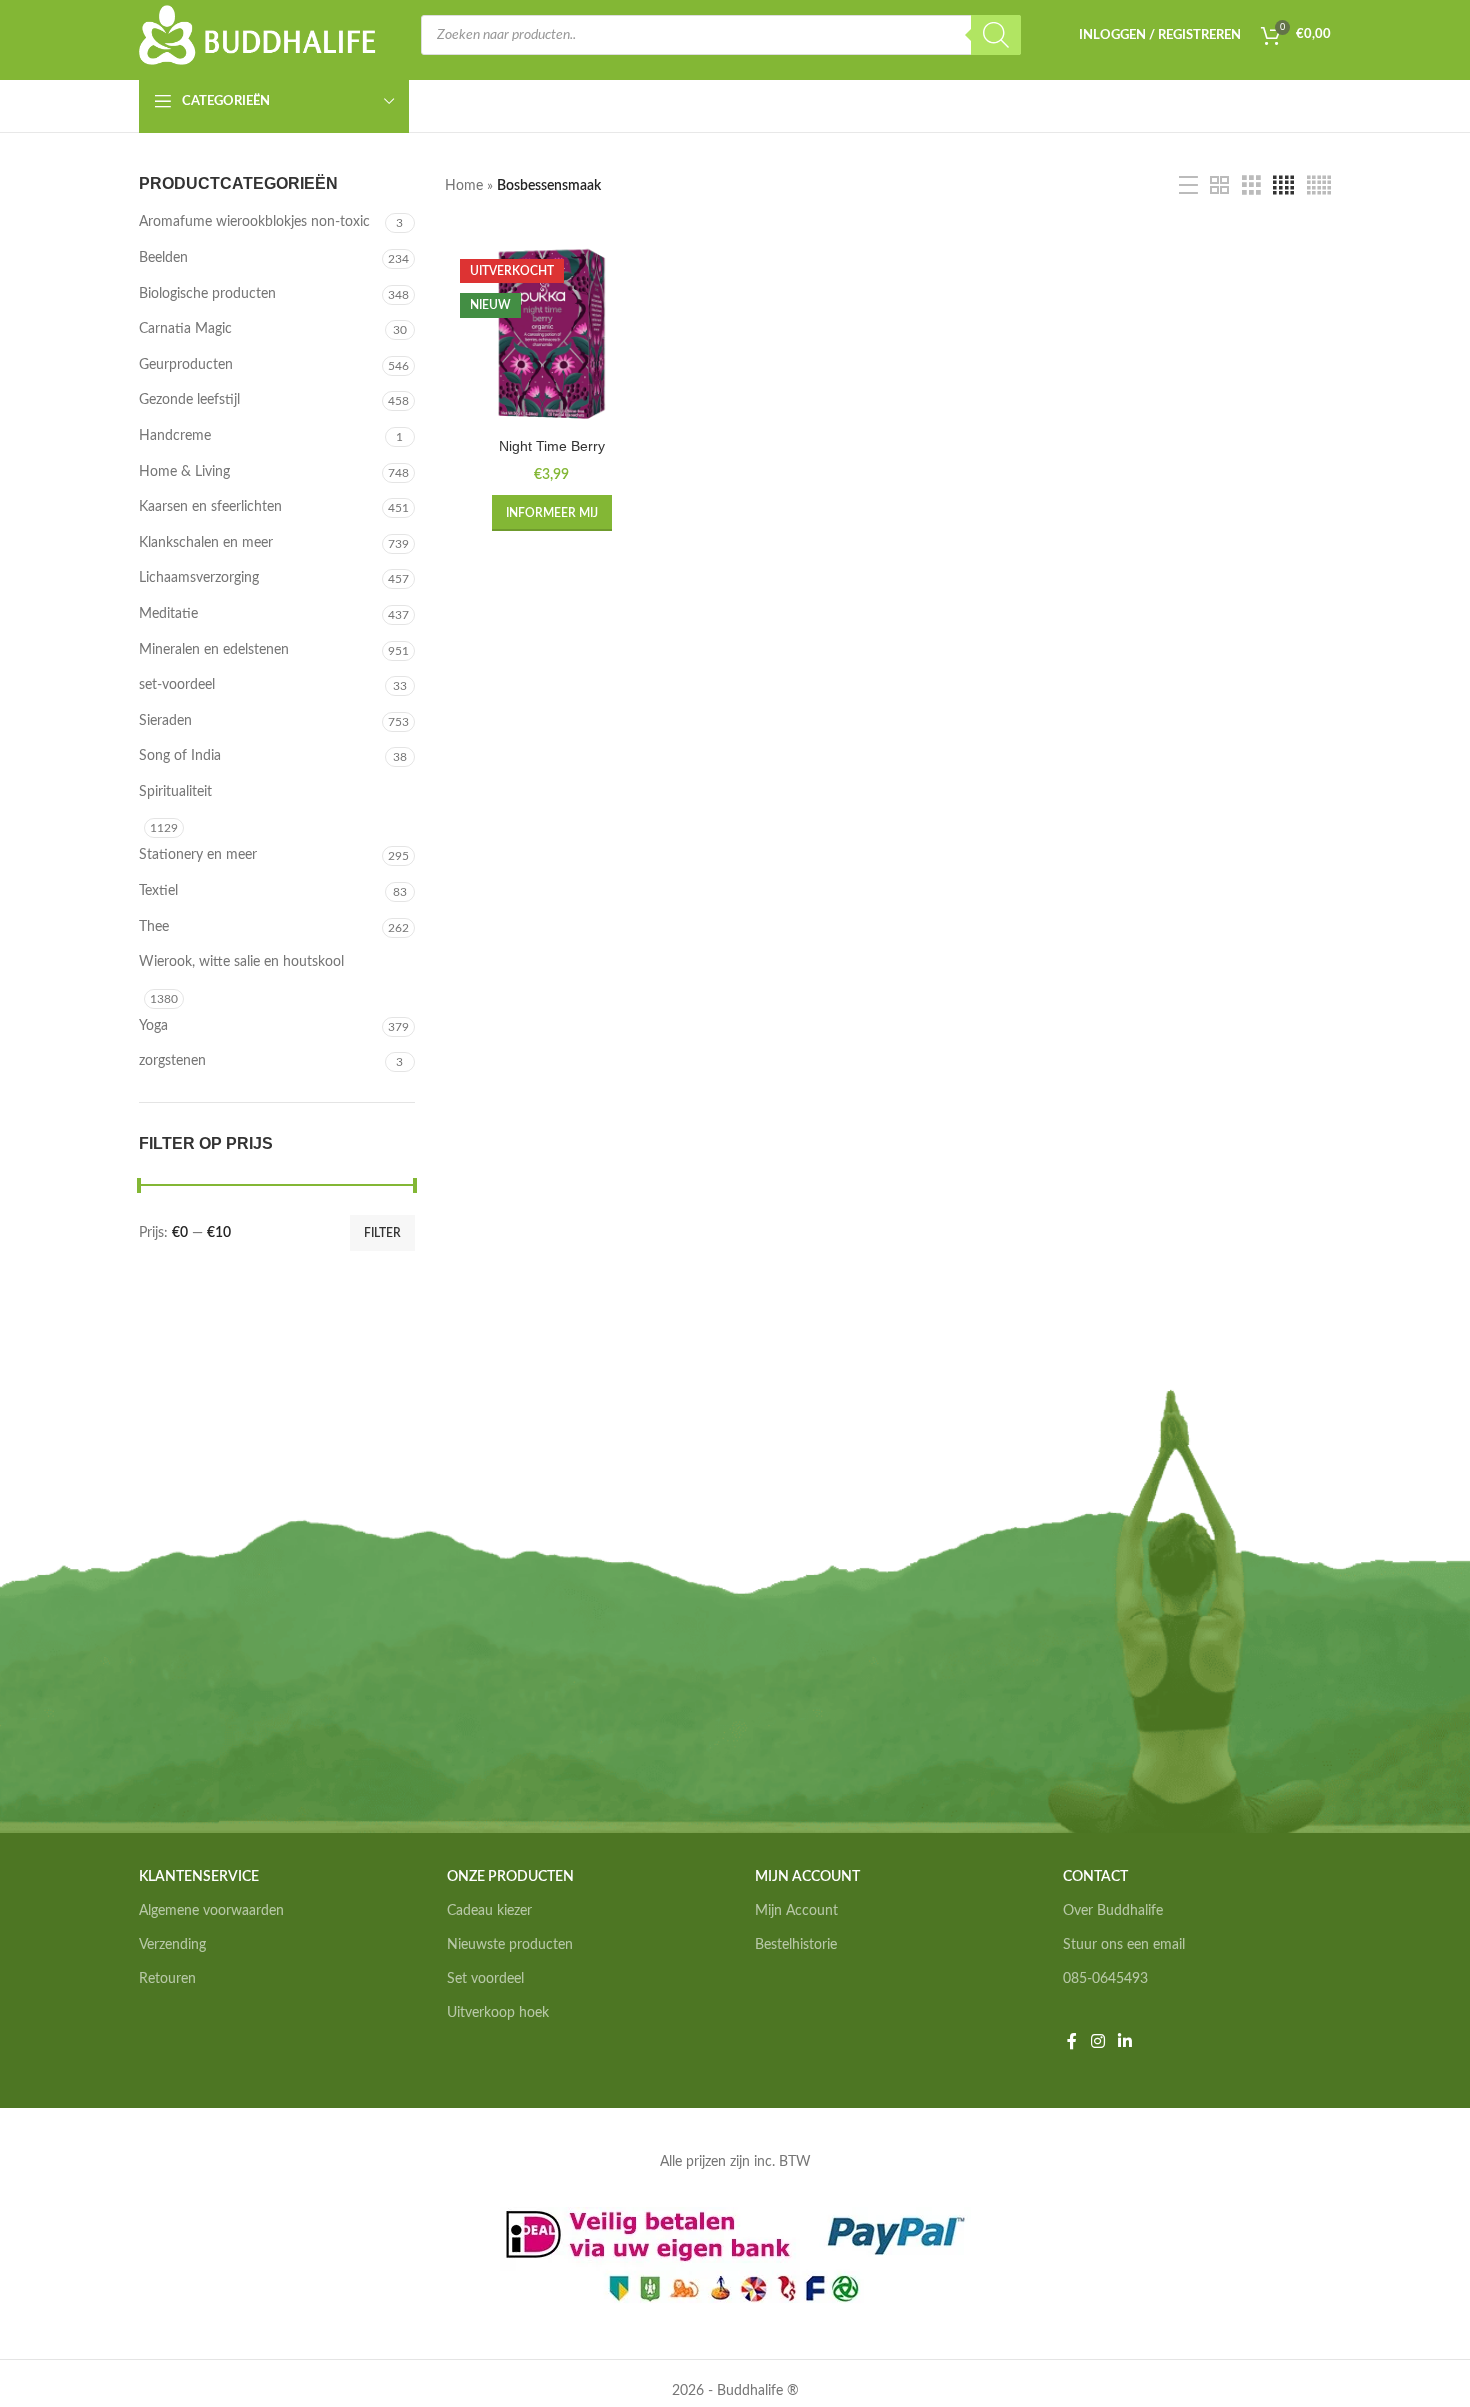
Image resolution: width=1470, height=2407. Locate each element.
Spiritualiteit (175, 792)
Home (464, 186)
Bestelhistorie (796, 1945)
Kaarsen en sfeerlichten (210, 507)
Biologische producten (207, 294)
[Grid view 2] (1219, 186)
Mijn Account (796, 1911)
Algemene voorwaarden (211, 1911)
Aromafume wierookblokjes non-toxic (254, 222)
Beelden (163, 258)
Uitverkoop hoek (498, 2013)
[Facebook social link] (1072, 2041)
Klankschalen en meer (206, 543)
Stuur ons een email (1124, 1945)
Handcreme (175, 436)
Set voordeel (485, 1979)
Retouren (167, 1979)
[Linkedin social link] (1124, 2041)
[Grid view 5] (1319, 186)
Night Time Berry (552, 446)
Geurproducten (186, 365)
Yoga (153, 1026)
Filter (382, 1233)
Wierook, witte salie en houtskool (241, 962)
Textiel (158, 891)
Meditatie (168, 614)
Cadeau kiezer (489, 1911)
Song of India (180, 756)
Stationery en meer (198, 855)
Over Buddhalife (1113, 1911)
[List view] (1188, 186)
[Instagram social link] (1097, 2041)
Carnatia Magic (185, 329)
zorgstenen (172, 1061)
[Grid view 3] (1251, 186)
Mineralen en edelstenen (214, 650)
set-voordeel (177, 685)
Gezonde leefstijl (189, 400)
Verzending (172, 1945)
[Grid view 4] (1283, 186)
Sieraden (165, 721)
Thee (154, 927)
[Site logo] (258, 35)
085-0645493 (1105, 1979)
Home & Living (184, 472)
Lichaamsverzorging (199, 578)
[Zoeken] (996, 35)
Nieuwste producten (510, 1945)
